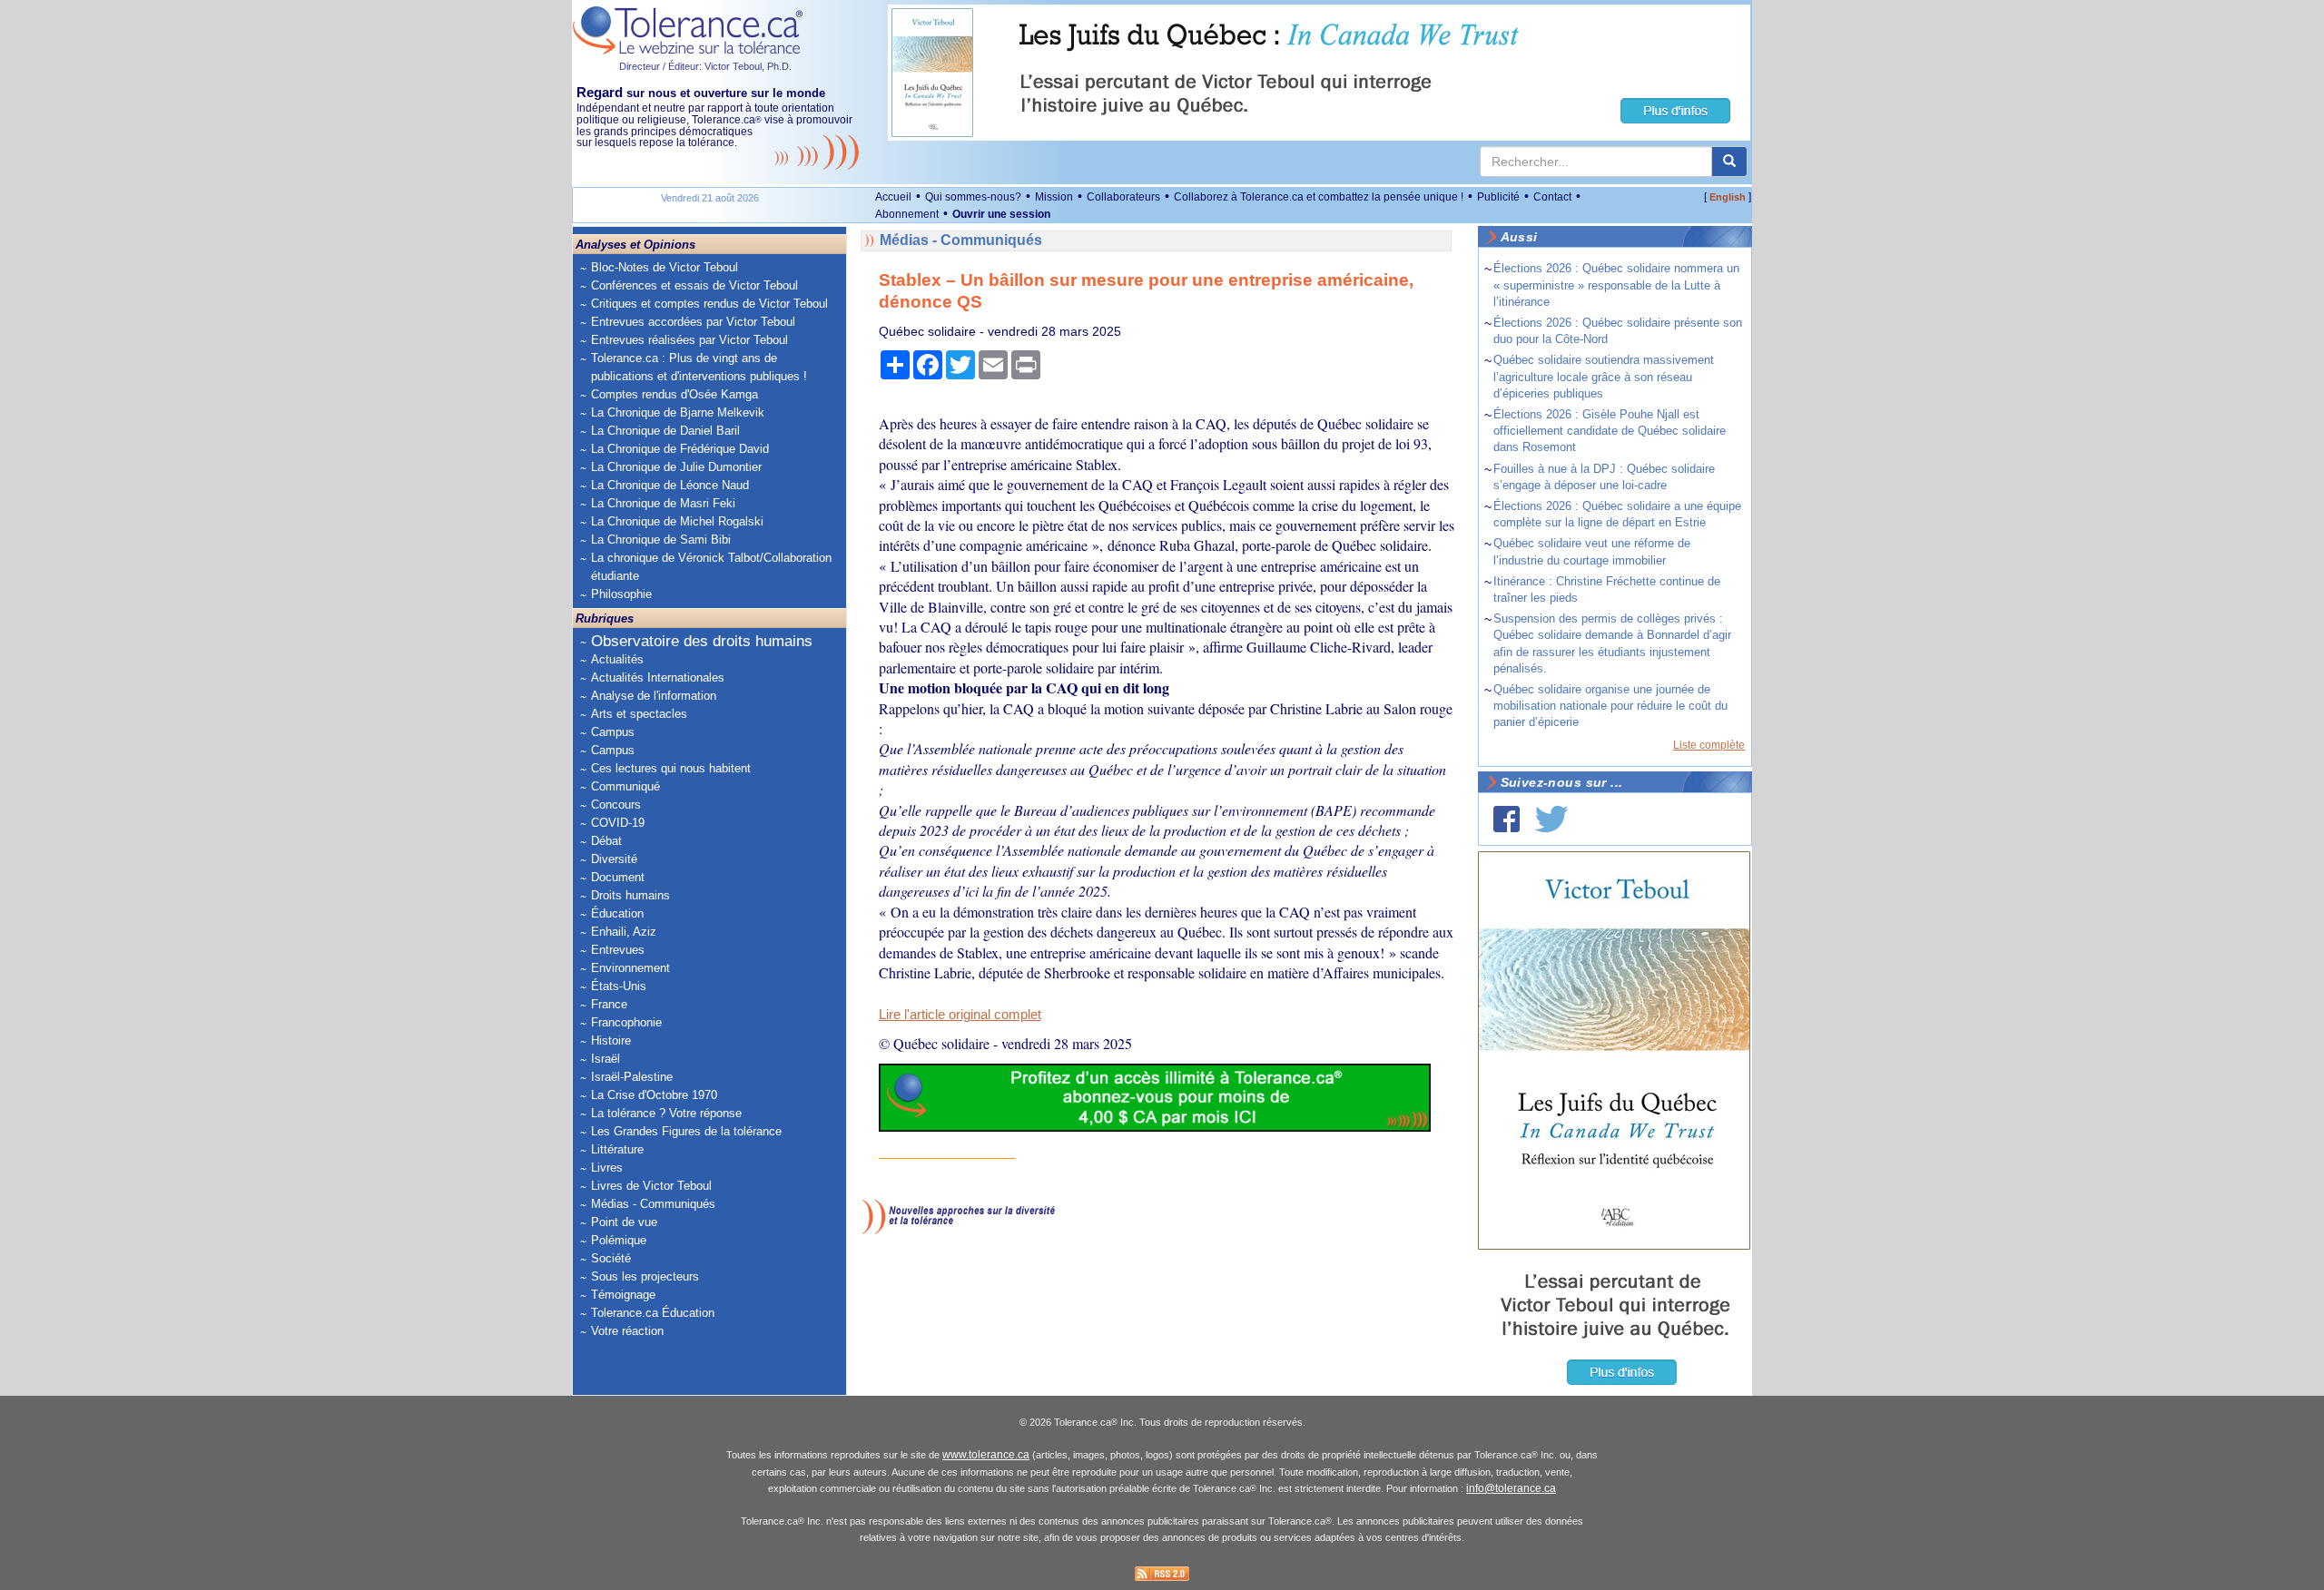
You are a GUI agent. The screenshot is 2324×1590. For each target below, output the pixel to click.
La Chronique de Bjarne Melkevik (678, 412)
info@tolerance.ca (1511, 1488)
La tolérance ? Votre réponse (666, 1113)
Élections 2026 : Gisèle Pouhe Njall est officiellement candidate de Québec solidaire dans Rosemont (1610, 431)
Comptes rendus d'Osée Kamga (675, 394)
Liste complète (1709, 745)
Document (618, 877)
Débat (606, 841)
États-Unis (619, 986)
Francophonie (626, 1022)
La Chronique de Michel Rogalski (677, 521)
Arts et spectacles (639, 714)
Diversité (614, 859)
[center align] (1729, 162)
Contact (1552, 197)
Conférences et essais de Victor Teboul (694, 285)
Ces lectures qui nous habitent (671, 768)
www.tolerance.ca (986, 1455)
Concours (616, 805)
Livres (607, 1168)
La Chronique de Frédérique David (680, 449)
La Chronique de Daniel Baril (665, 431)
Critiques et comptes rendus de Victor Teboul (709, 304)
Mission (1054, 197)
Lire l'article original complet (960, 1015)
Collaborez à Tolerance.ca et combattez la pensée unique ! (1319, 197)
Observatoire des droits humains (702, 641)
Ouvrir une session (1001, 214)
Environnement (630, 968)
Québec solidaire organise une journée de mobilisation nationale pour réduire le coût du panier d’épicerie (1610, 706)
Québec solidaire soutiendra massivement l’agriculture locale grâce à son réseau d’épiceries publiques (1604, 376)
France (609, 1004)
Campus (613, 732)
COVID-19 (618, 823)
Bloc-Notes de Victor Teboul (665, 267)
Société (611, 1258)
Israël (606, 1059)
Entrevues (618, 950)
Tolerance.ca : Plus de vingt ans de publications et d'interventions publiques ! (699, 367)
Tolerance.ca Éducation (653, 1313)
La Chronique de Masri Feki (663, 503)
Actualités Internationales (658, 677)
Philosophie (621, 594)
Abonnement (907, 214)
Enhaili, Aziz (624, 932)
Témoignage (623, 1295)
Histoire (611, 1040)
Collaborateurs (1123, 197)
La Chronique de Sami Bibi (661, 540)
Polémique (619, 1240)
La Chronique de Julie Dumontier (676, 467)
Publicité (1498, 197)
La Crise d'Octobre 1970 (654, 1095)
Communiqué (625, 786)
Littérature (617, 1149)
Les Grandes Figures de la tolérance (686, 1131)
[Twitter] (1551, 819)
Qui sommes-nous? (973, 197)
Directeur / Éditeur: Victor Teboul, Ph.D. (705, 66)
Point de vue (624, 1222)
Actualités (617, 659)
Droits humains (630, 895)
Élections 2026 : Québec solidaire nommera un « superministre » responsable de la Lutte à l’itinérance (1616, 285)
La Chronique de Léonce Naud (670, 485)
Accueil (893, 197)
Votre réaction (627, 1331)
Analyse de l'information (654, 696)
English (1728, 197)
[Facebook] (1507, 819)
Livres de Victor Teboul (651, 1186)
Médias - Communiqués (653, 1204)
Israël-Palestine (632, 1077)
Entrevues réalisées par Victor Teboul (689, 340)
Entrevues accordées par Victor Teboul (693, 322)
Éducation (617, 913)
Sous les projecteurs (645, 1276)
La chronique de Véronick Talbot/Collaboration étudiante (711, 567)
